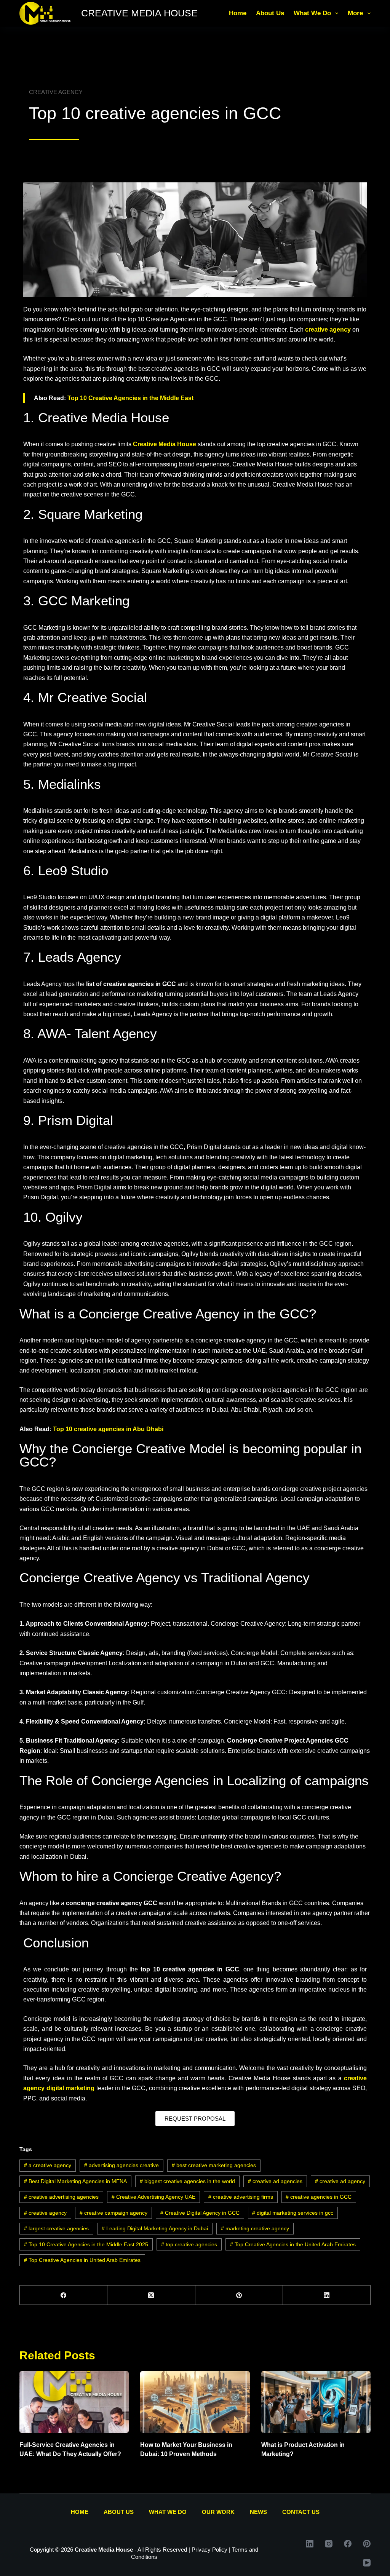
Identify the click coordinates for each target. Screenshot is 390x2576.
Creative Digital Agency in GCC (200, 2213)
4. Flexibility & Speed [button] (50, 1721)
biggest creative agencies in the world (187, 2181)
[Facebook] (64, 2295)
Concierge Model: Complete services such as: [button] (293, 1653)
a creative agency (48, 2165)
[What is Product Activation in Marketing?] (316, 2402)
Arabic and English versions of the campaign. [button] (113, 1538)
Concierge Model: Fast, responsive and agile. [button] (285, 1721)
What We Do (312, 13)
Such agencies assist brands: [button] (157, 1817)
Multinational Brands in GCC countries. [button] (278, 1903)
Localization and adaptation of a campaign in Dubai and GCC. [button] (192, 1663)
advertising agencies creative (121, 2165)
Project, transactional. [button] (147, 1624)
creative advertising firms (241, 2197)
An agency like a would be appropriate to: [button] (122, 1903)
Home (238, 13)
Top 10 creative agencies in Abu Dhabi (108, 1429)
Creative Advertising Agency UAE (153, 2197)
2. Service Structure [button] (48, 1653)
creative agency (45, 2213)
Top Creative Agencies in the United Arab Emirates (293, 2244)
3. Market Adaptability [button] (50, 1692)
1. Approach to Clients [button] (51, 1624)
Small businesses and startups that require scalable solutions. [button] (143, 1751)
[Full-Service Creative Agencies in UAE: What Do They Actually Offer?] (74, 2402)
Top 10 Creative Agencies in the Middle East (130, 398)
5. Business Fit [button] (41, 1740)
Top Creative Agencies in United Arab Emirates (82, 2260)
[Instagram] (329, 2544)
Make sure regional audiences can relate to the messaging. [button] (99, 1836)
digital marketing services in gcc (293, 2213)
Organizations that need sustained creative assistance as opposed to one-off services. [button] (206, 1923)
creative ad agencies (275, 2181)
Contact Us (301, 2512)
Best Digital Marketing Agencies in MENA (75, 2181)
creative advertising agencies (61, 2197)
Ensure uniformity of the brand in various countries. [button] (248, 1836)
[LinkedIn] (327, 2295)
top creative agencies (189, 2244)
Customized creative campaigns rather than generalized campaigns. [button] (187, 1499)
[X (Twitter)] (151, 2295)
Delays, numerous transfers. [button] (152, 1721)
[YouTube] (367, 2563)
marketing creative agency (255, 2228)
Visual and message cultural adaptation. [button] (230, 1538)
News (258, 2512)
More (355, 13)
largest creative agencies (56, 2228)
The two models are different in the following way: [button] (86, 1605)
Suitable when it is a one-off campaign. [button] (145, 1740)
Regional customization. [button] (164, 1692)
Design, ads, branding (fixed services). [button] (153, 1653)
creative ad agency (340, 2181)
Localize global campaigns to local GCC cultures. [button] (264, 1817)
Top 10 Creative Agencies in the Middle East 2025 (86, 2244)
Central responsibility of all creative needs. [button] (77, 1528)
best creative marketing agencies (214, 2165)
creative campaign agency (113, 2213)
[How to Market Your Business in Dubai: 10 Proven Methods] (195, 2402)
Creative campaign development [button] (63, 1663)
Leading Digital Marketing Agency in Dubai (155, 2228)
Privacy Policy (209, 2550)
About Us (270, 13)
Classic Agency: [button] (107, 1692)
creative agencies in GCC (319, 2197)
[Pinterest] (239, 2295)
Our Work (218, 2512)
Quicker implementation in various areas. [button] (135, 1509)
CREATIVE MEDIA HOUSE (139, 13)
